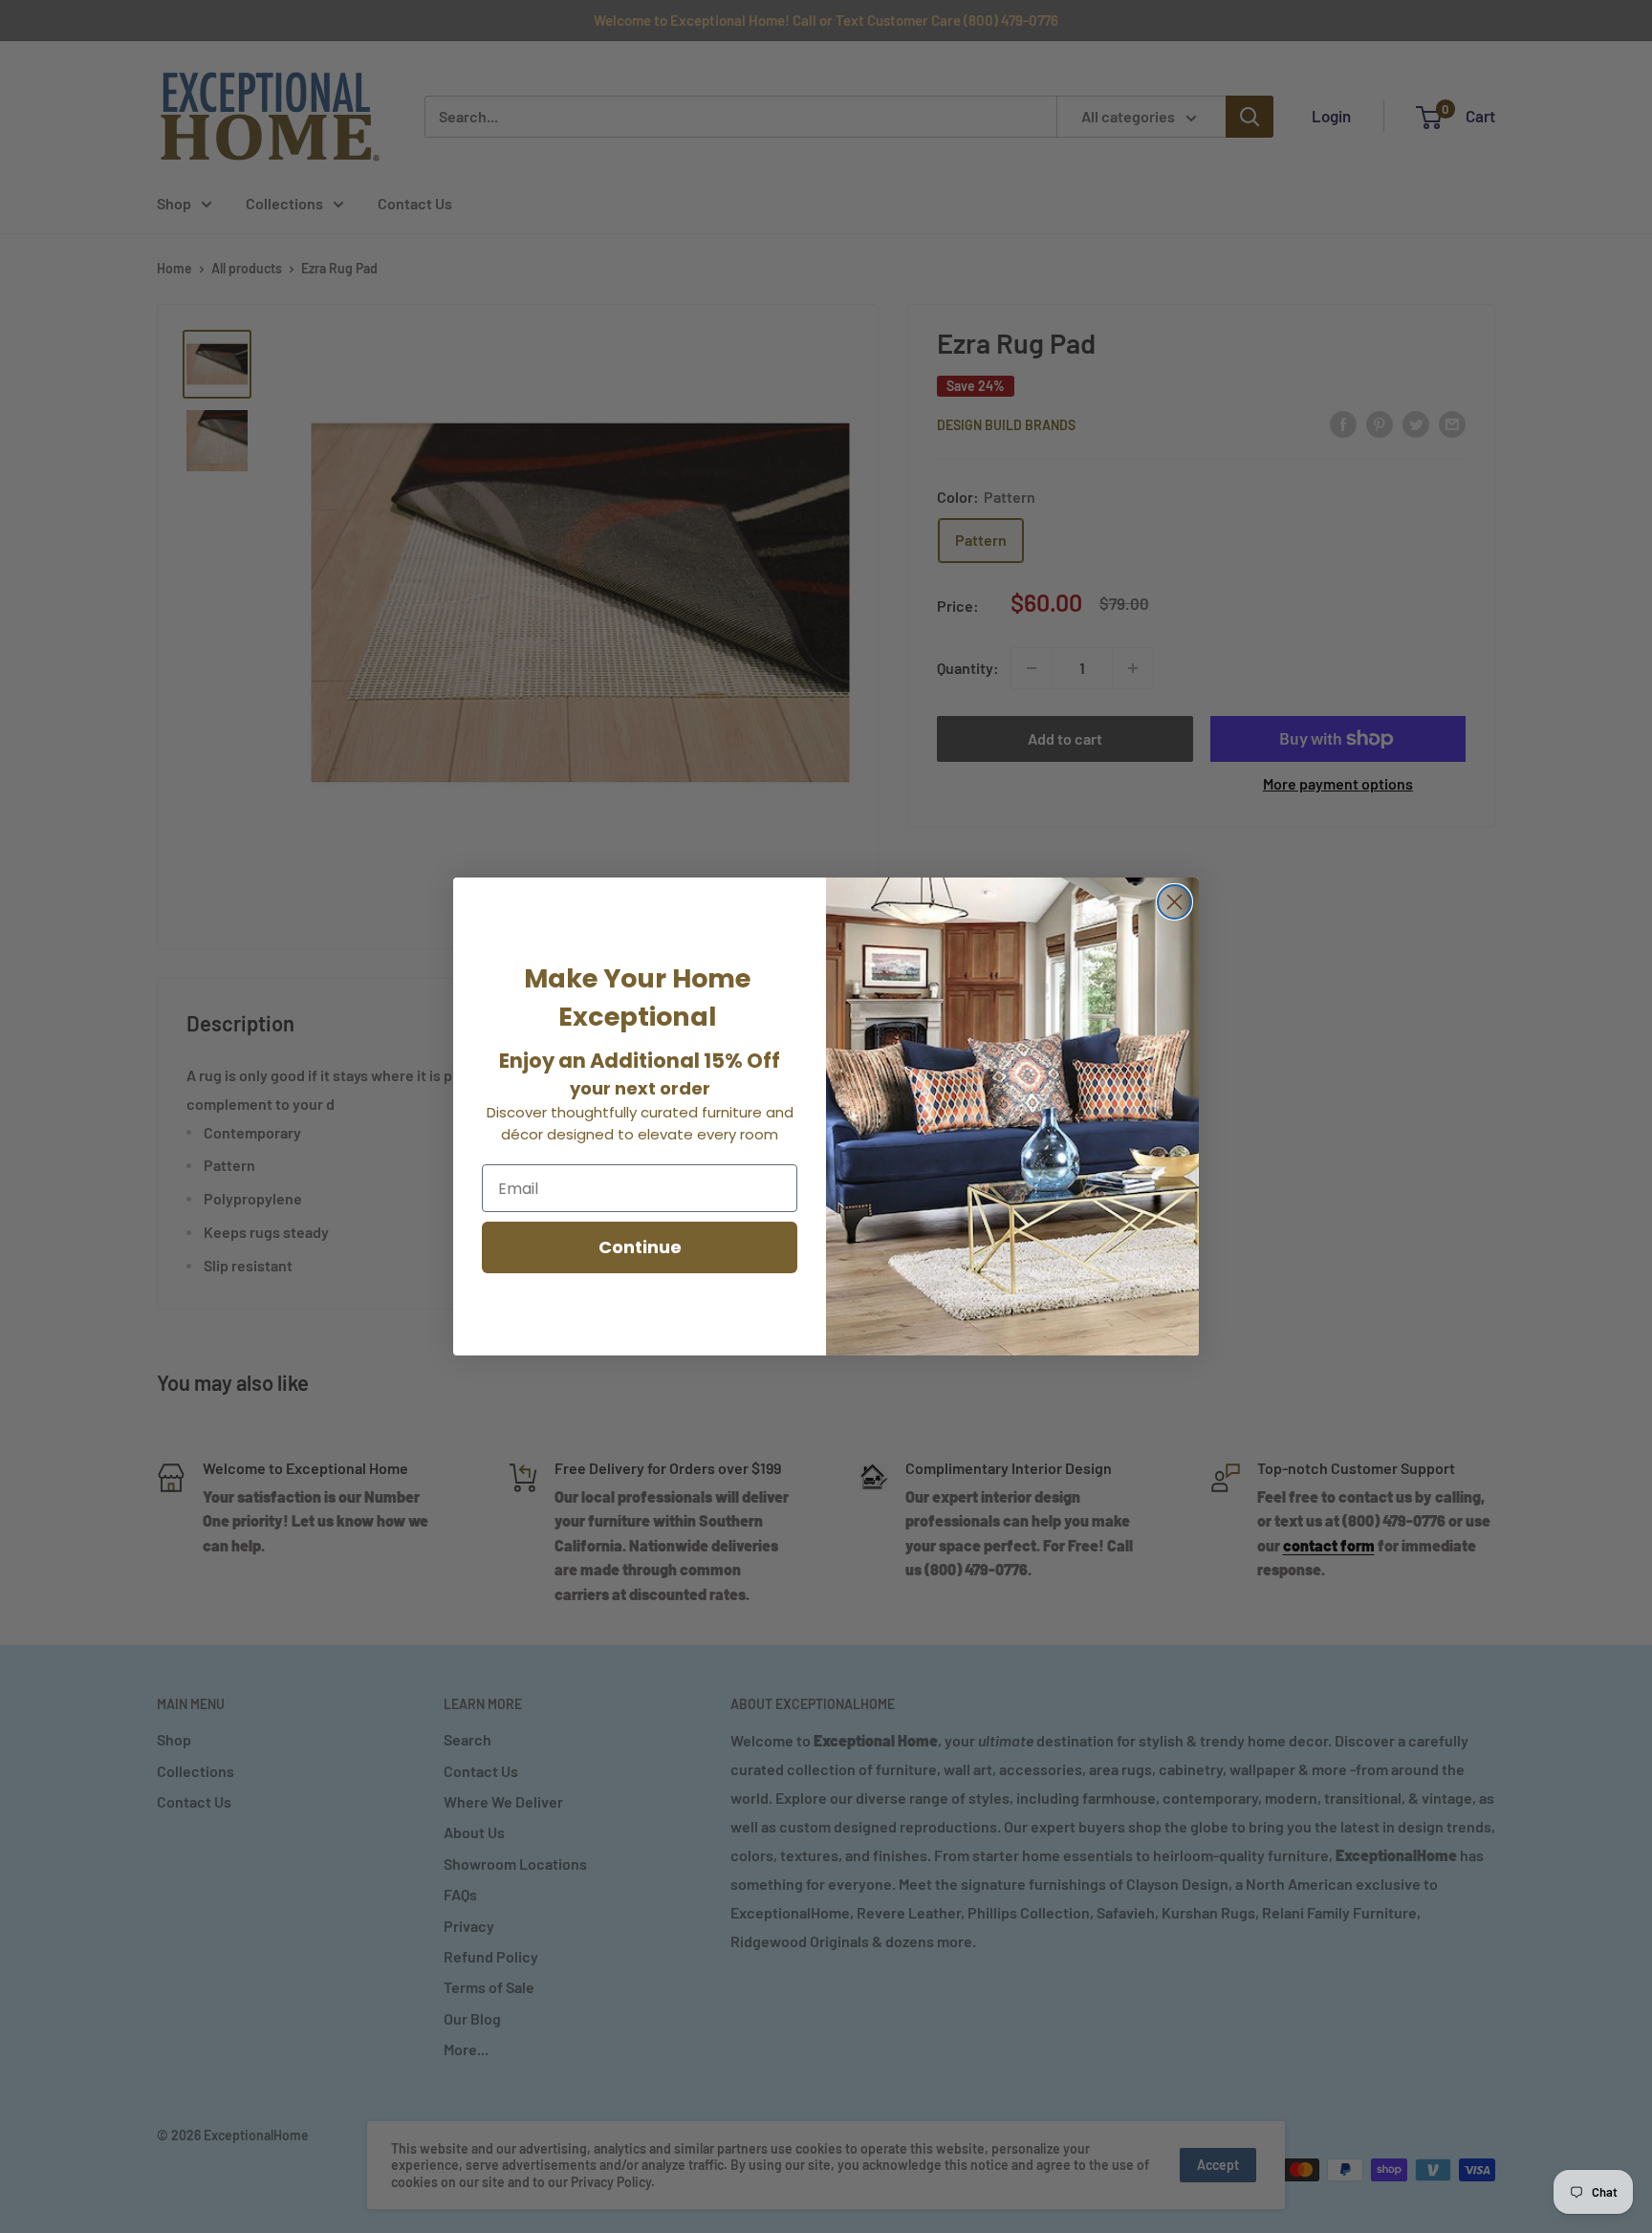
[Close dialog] (1174, 902)
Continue (640, 1247)
